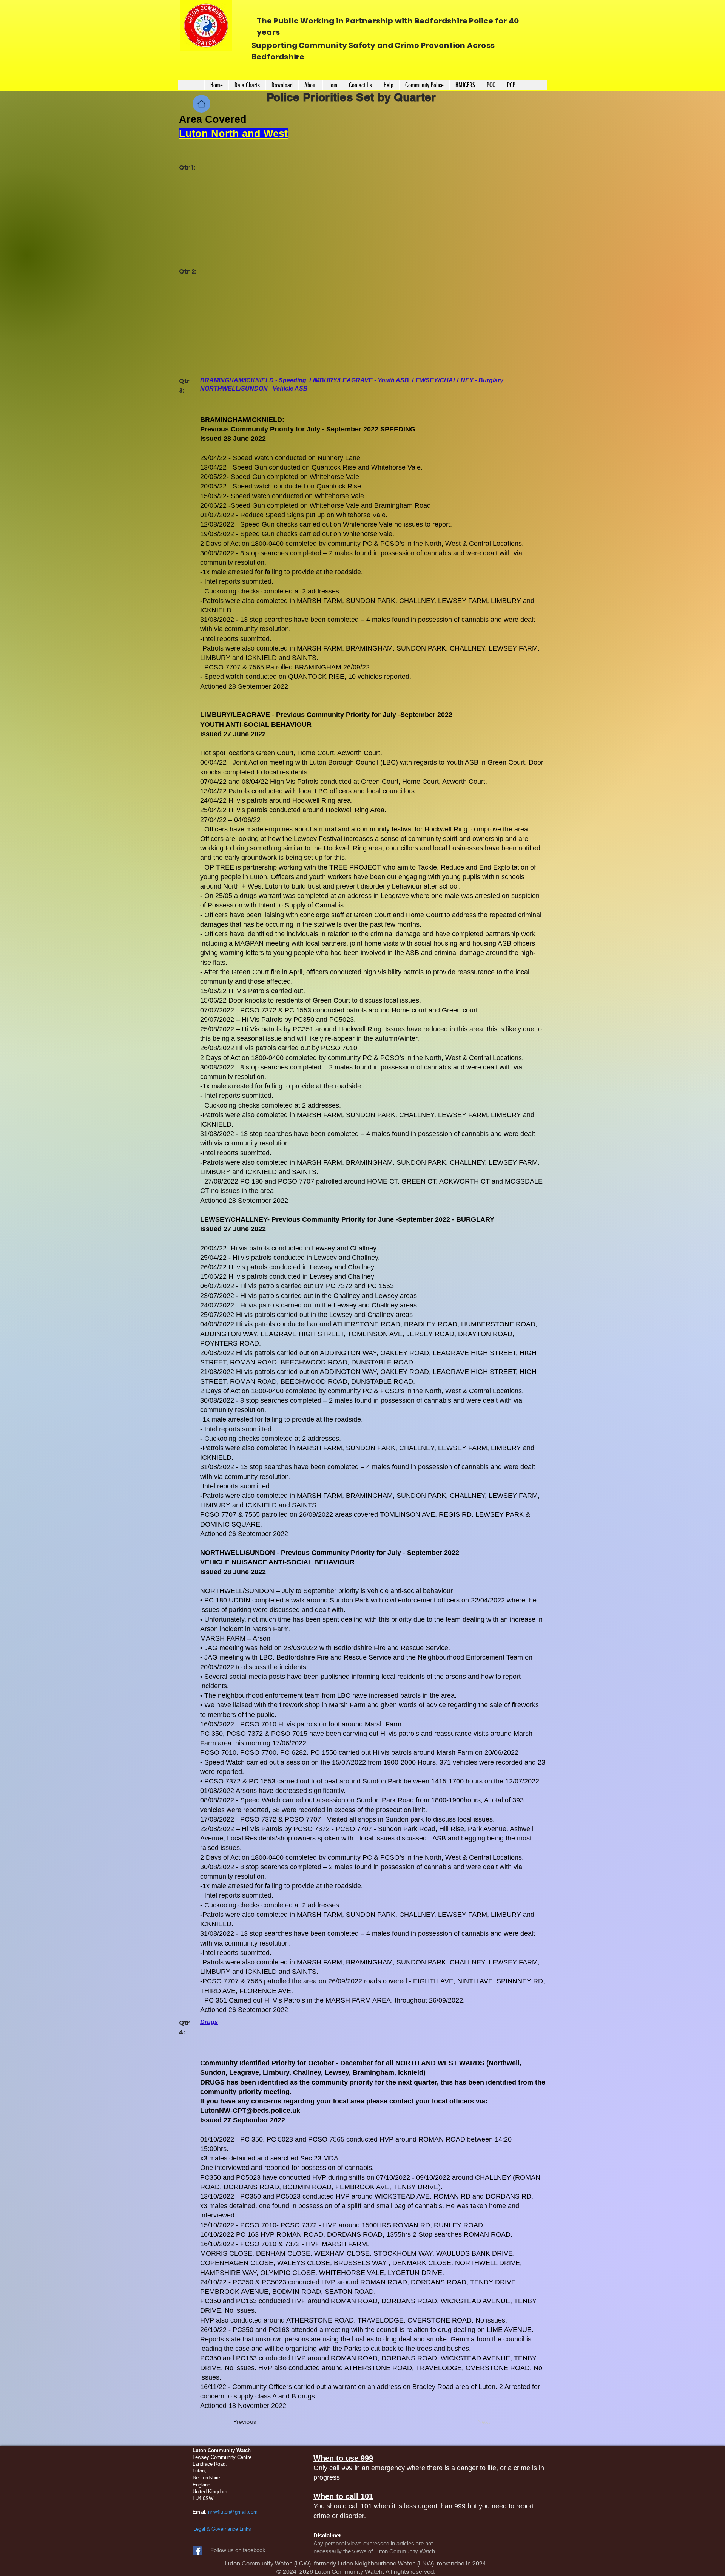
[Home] (201, 104)
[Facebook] (197, 2551)
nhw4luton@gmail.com (233, 2512)
